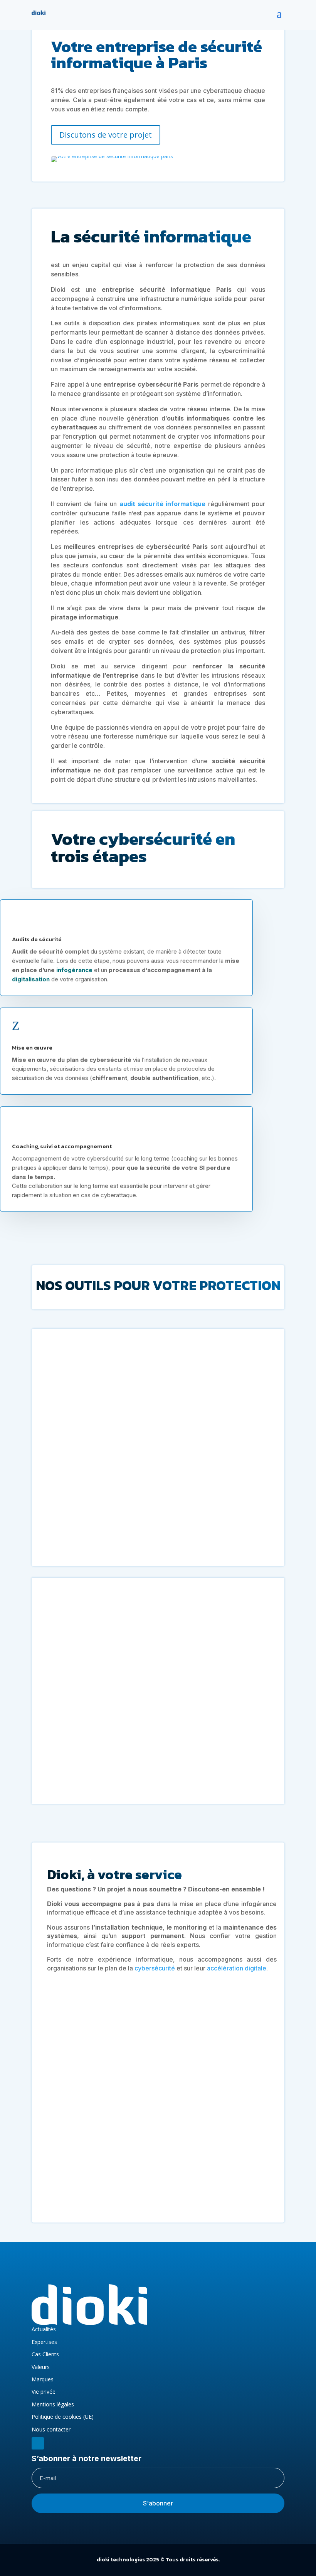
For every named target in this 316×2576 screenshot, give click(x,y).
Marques (43, 2379)
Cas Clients (45, 2354)
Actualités (44, 2329)
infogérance (74, 968)
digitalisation (31, 977)
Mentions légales (53, 2404)
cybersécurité (155, 1968)
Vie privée (44, 2392)
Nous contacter (51, 2429)
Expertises (44, 2342)
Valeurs (41, 2367)
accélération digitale (237, 1968)
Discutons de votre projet (106, 135)
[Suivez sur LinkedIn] (38, 2441)
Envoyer (246, 2193)
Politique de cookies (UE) (63, 2417)
